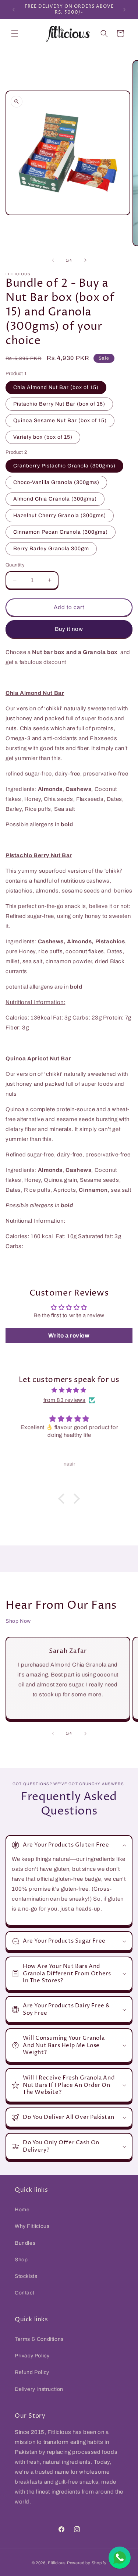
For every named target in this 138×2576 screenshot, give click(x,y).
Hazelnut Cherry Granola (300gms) (60, 515)
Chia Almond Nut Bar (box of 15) (56, 387)
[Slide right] (85, 260)
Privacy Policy (32, 2356)
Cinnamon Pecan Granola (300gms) (61, 532)
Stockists (26, 2276)
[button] (15, 33)
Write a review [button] (69, 1335)
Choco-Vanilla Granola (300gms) (56, 482)
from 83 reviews (65, 1400)
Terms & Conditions (39, 2339)
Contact (24, 2293)
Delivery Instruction (39, 2389)
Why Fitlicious (32, 2226)
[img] (69, 1390)
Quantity (15, 565)
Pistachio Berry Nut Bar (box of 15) (59, 404)
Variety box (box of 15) (43, 437)
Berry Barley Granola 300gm (51, 549)
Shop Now (18, 1621)
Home (22, 2210)
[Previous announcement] (14, 10)
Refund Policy (32, 2372)
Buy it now (69, 629)
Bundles (25, 2243)
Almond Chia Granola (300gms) (55, 499)
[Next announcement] (124, 10)
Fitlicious (57, 2563)
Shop (21, 2260)
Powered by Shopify (87, 2563)
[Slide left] (53, 260)
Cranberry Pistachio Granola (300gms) (64, 466)
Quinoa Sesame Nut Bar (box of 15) (60, 421)
